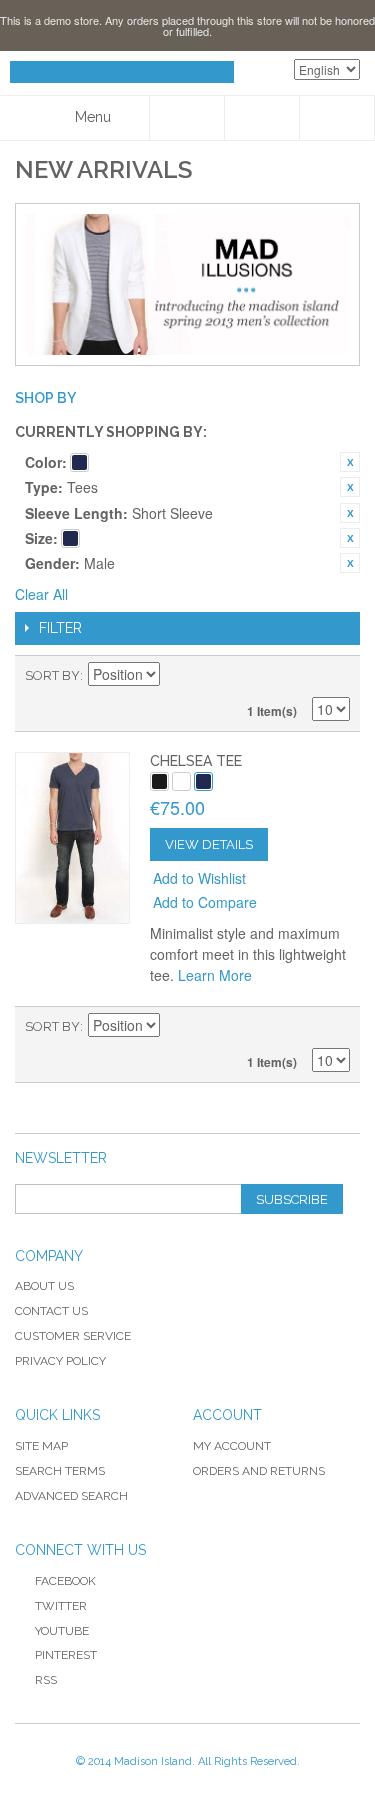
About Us (44, 1286)
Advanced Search (71, 1496)
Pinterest (66, 1655)
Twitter (61, 1606)
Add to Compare (205, 902)
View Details (209, 844)
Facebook (65, 1581)
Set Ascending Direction (178, 676)
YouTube (62, 1631)
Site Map (41, 1446)
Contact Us (51, 1311)
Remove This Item (350, 462)
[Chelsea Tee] (72, 837)
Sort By (52, 675)
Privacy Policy (60, 1361)
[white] (181, 781)
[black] (159, 781)
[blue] (203, 781)
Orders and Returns (259, 1471)
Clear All (41, 594)
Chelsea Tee (196, 761)
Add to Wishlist (199, 878)
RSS (46, 1680)
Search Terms (60, 1471)
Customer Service (73, 1336)
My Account (232, 1446)
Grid (300, 676)
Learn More (215, 975)
